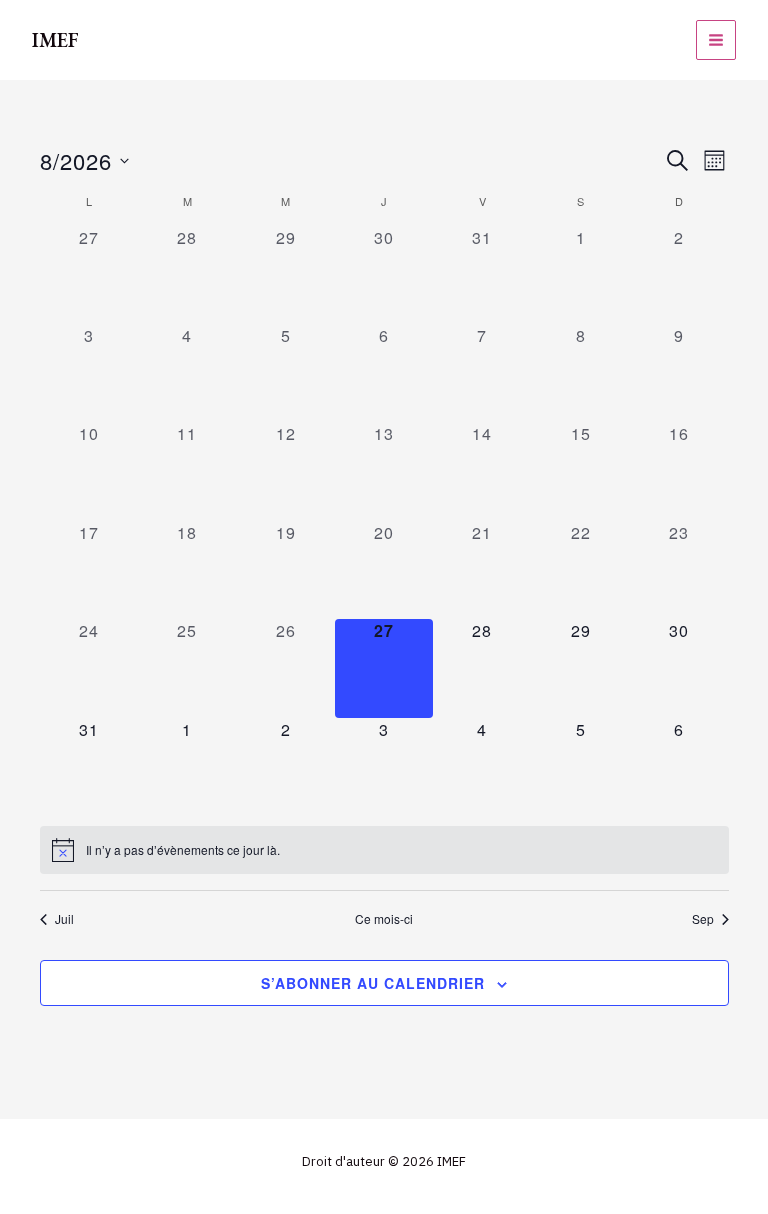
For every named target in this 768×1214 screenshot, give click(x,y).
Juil (64, 919)
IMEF (55, 40)
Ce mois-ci (384, 919)
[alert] (384, 850)
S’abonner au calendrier (373, 983)
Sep (703, 919)
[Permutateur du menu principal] (716, 40)
